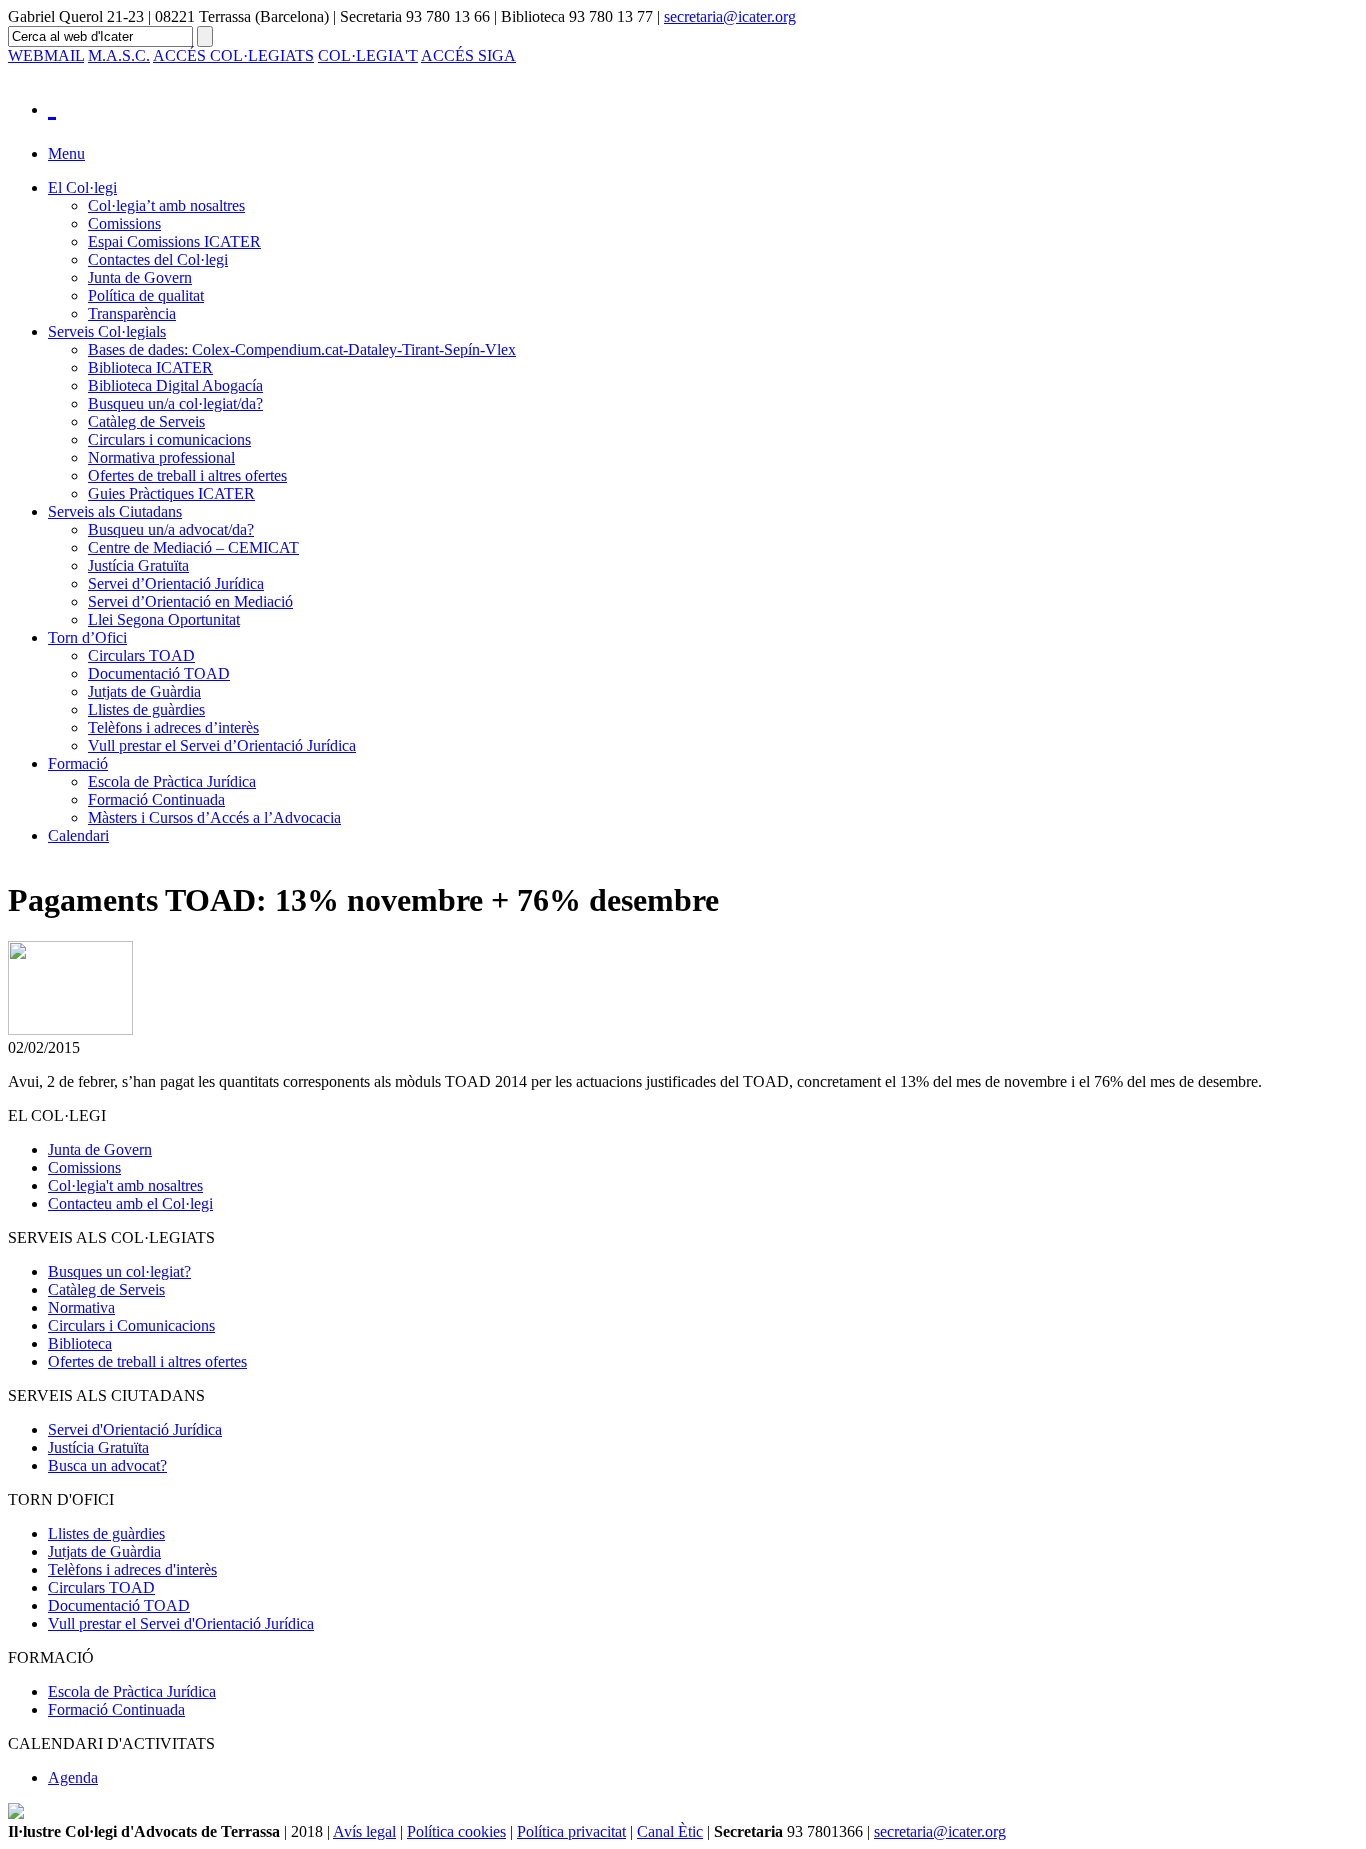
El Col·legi (82, 187)
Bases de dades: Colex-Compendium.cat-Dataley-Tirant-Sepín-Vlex (302, 349)
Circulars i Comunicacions (131, 1325)
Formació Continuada (156, 799)
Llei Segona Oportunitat (164, 619)
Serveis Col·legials (107, 331)
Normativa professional (161, 457)
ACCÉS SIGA (468, 55)
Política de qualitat (146, 295)
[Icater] (703, 104)
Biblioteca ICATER (150, 367)
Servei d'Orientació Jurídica (135, 1429)
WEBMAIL (46, 55)
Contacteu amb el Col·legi (130, 1203)
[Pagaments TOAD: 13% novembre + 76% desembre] (70, 1029)
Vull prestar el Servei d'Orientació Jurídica (181, 1623)
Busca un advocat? (107, 1465)
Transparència (132, 313)
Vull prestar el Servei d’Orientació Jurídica (222, 745)
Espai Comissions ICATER (174, 241)
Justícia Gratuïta (138, 565)
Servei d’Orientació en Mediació (190, 601)
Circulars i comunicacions (169, 439)
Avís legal (364, 1831)
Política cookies (456, 1831)
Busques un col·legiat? (119, 1271)
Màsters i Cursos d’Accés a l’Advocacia (214, 817)
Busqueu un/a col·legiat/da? (175, 403)
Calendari (78, 835)
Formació (78, 763)
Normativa (81, 1307)
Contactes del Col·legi (158, 259)
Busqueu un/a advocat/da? (171, 529)
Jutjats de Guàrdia (144, 691)
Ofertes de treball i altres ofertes (187, 475)
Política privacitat (571, 1831)
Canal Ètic (670, 1831)
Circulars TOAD (141, 655)
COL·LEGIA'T (368, 55)
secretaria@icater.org (730, 16)
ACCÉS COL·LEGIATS (233, 55)
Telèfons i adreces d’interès (173, 727)
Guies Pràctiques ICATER (171, 493)
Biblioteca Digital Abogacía (175, 385)
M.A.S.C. (119, 55)
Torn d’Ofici (87, 637)
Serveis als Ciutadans (115, 511)
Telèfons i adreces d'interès (132, 1569)
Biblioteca (80, 1343)
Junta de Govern (140, 277)
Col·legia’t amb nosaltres (166, 205)
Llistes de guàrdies (146, 709)
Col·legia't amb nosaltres (125, 1185)
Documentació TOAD (159, 673)
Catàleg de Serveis (146, 421)
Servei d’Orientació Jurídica (176, 583)
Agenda (73, 1777)
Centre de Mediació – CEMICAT (193, 547)
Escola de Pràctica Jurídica (172, 781)
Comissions (124, 223)
